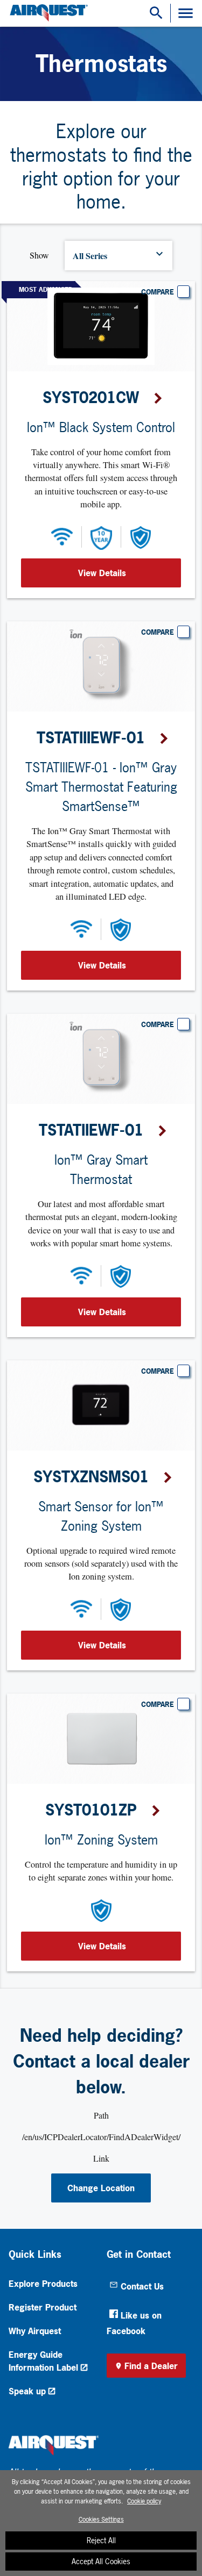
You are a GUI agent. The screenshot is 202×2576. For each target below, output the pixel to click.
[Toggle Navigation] (186, 13)
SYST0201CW (91, 398)
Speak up (27, 2391)
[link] (47, 13)
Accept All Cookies (101, 2561)
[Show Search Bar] (156, 13)
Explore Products (43, 2284)
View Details (102, 573)
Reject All (101, 2540)
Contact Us (142, 2286)
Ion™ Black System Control (101, 427)
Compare (158, 292)
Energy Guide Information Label (43, 2361)
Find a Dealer (151, 2366)
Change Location (101, 2188)
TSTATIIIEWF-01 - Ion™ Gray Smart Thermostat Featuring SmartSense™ (101, 787)
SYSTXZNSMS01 (91, 1477)
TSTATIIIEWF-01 (91, 738)
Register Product (43, 2307)
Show (39, 255)
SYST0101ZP (91, 1810)
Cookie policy (144, 2501)
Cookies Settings (101, 2520)
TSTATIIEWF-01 (91, 1130)
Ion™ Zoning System (101, 1840)
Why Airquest (35, 2331)
